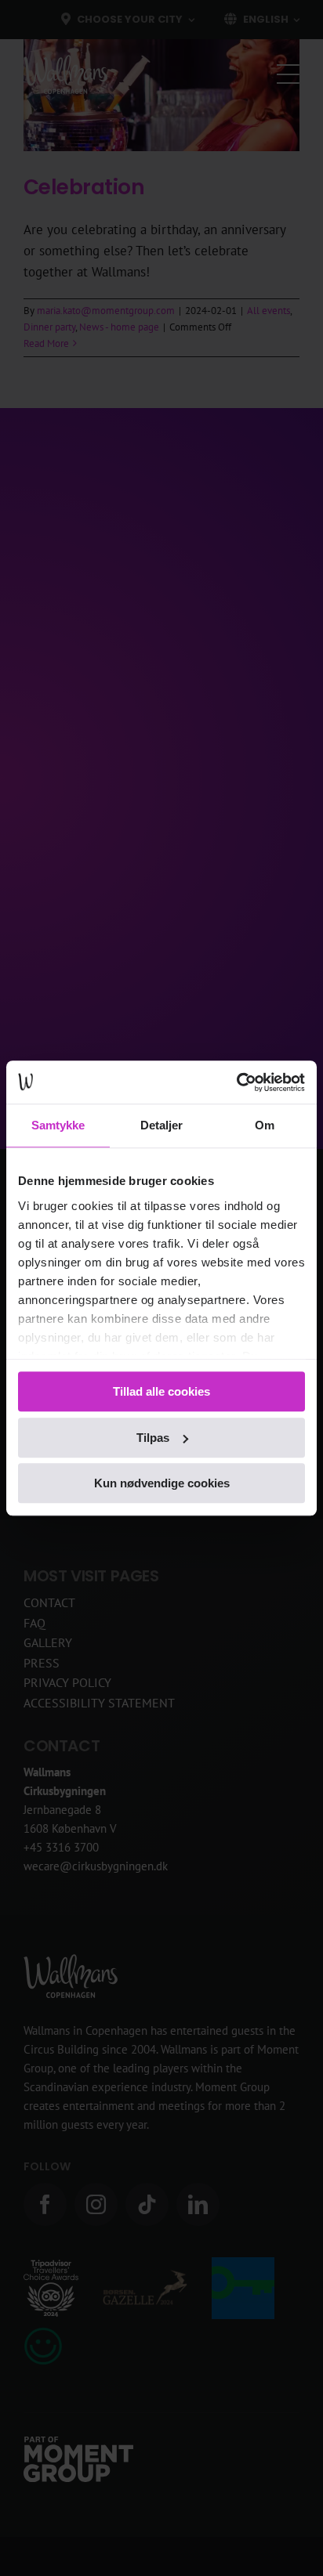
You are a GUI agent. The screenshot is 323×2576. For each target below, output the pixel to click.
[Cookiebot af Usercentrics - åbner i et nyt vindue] (236, 1082)
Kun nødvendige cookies (162, 1483)
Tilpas (153, 1438)
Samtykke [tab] (58, 1125)
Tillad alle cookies (161, 1391)
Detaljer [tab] (162, 1125)
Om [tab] (265, 1125)
